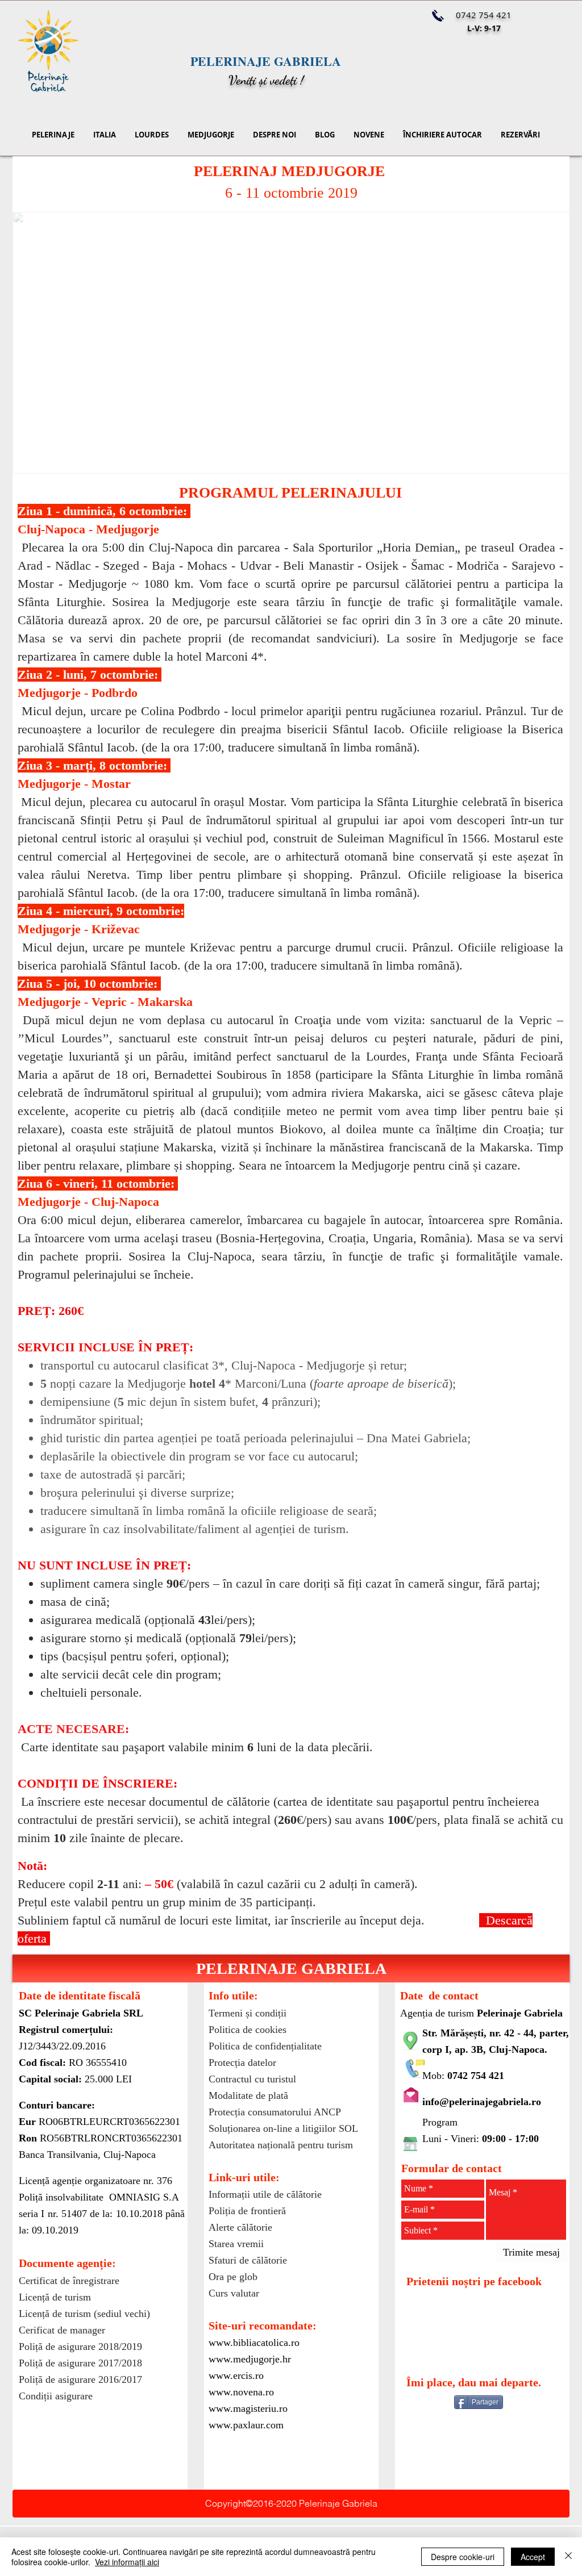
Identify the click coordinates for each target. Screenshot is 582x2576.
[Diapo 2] (323, 459)
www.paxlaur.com (246, 2425)
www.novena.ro (241, 2392)
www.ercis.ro (236, 2375)
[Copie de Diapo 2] (244, 459)
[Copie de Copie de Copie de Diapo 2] (259, 459)
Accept (533, 2557)
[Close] (568, 2557)
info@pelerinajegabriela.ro (482, 2102)
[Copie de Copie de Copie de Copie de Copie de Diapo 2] (308, 459)
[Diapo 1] (339, 459)
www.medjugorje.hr (250, 2359)
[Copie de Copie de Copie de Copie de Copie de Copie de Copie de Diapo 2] (354, 459)
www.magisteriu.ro (248, 2408)
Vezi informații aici (127, 2562)
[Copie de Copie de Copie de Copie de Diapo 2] (276, 459)
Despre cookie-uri (463, 2557)
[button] (291, 1968)
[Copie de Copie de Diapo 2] (228, 459)
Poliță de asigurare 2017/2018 (80, 2363)
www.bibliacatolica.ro (254, 2343)
